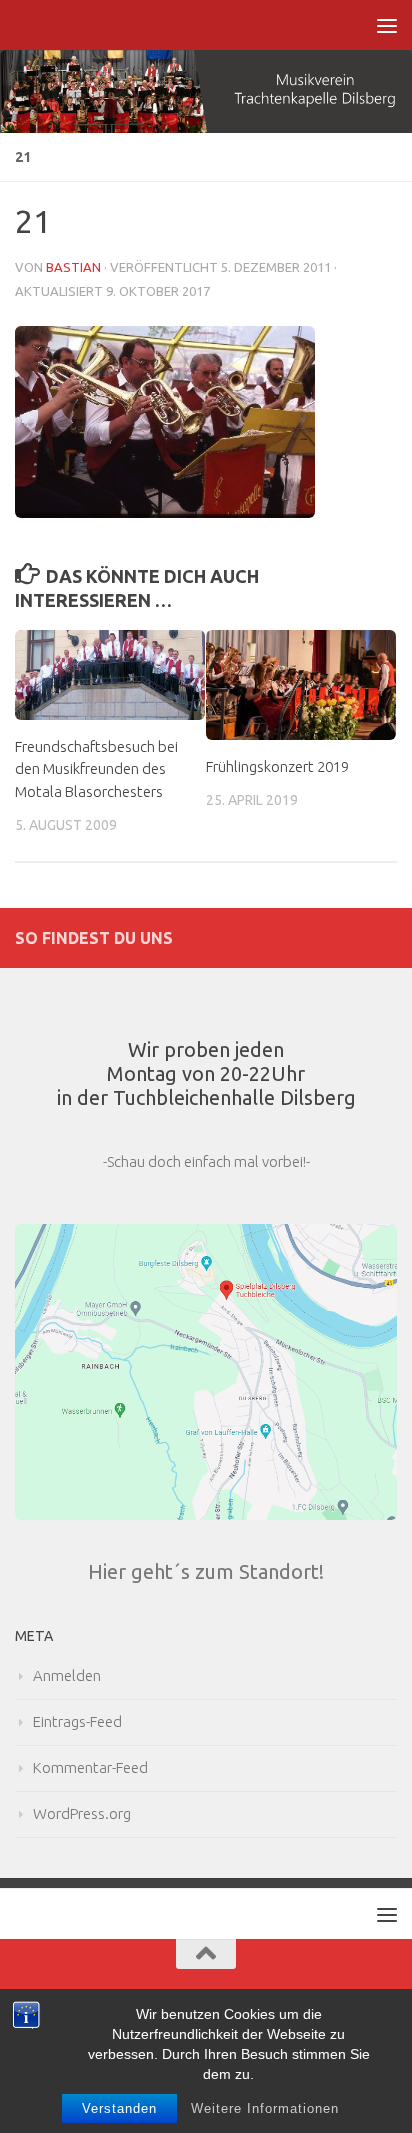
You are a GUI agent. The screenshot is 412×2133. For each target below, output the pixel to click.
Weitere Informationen (265, 2108)
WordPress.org (82, 1813)
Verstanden (119, 2108)
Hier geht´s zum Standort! (206, 1571)
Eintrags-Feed (77, 1721)
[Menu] (387, 25)
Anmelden (67, 1675)
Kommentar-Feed (90, 1767)
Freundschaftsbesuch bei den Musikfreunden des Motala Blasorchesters (96, 769)
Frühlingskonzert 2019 (277, 766)
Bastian (73, 267)
